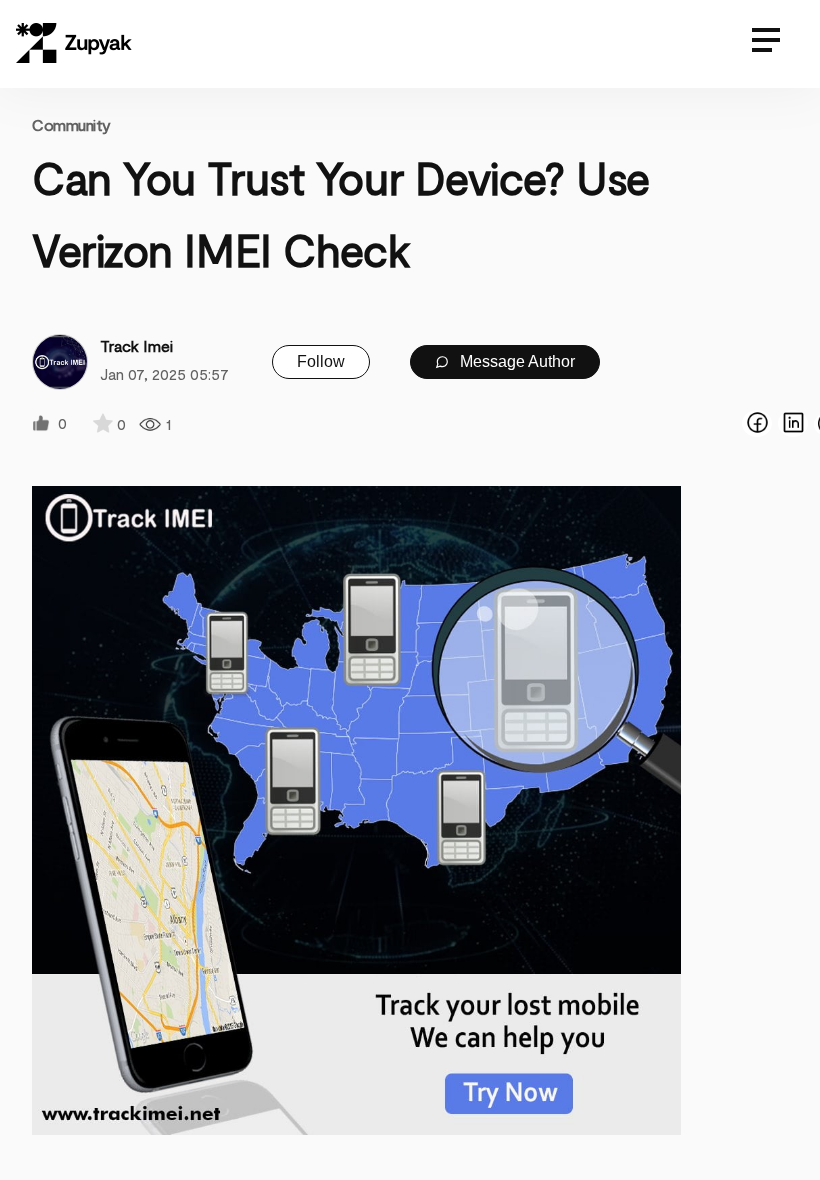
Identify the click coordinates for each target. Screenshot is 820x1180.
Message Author (515, 361)
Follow (321, 361)
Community (71, 124)
